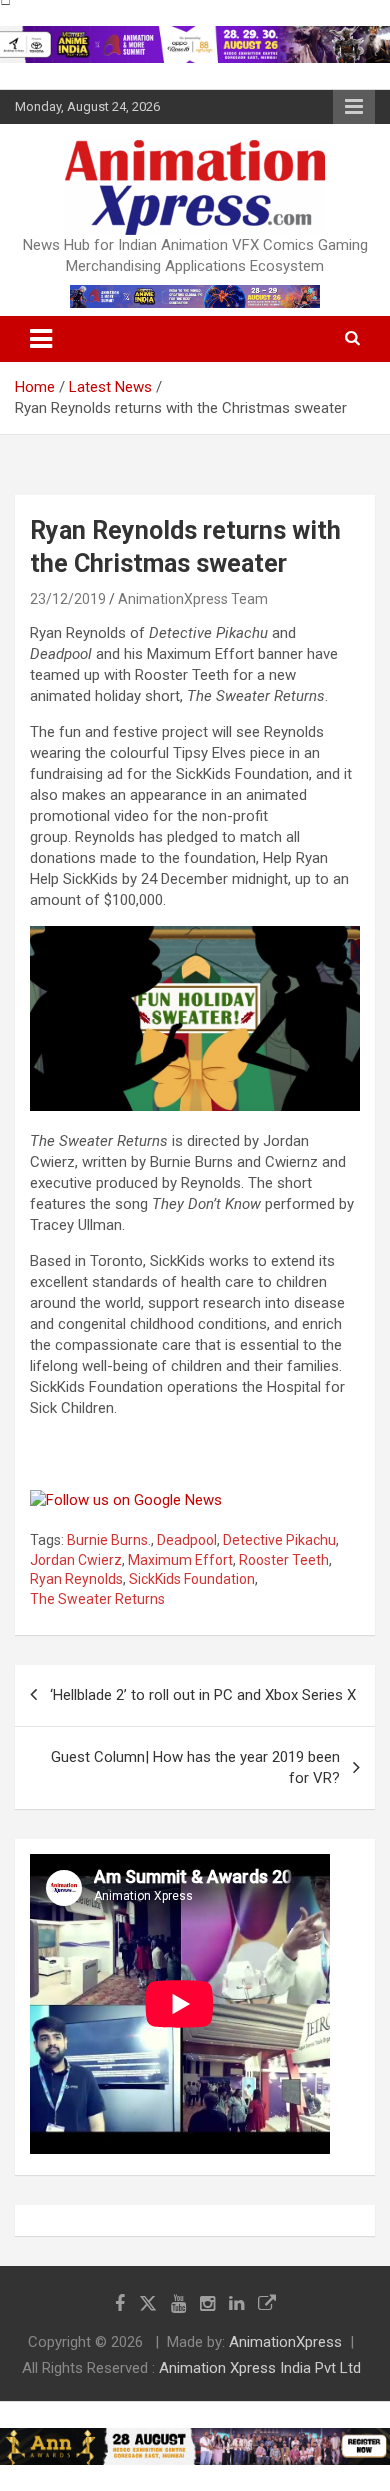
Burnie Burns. (109, 1540)
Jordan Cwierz (76, 1560)
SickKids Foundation (192, 1579)
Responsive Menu (354, 107)
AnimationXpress (285, 2342)
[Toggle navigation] (41, 339)
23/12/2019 (68, 599)
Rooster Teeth (284, 1560)
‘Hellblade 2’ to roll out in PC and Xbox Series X (203, 1695)
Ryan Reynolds (76, 1579)
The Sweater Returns (97, 1599)
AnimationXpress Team (193, 599)
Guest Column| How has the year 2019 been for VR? (195, 1767)
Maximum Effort (180, 1560)
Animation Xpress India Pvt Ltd (260, 2368)
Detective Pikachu (279, 1540)
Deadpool (187, 1540)
